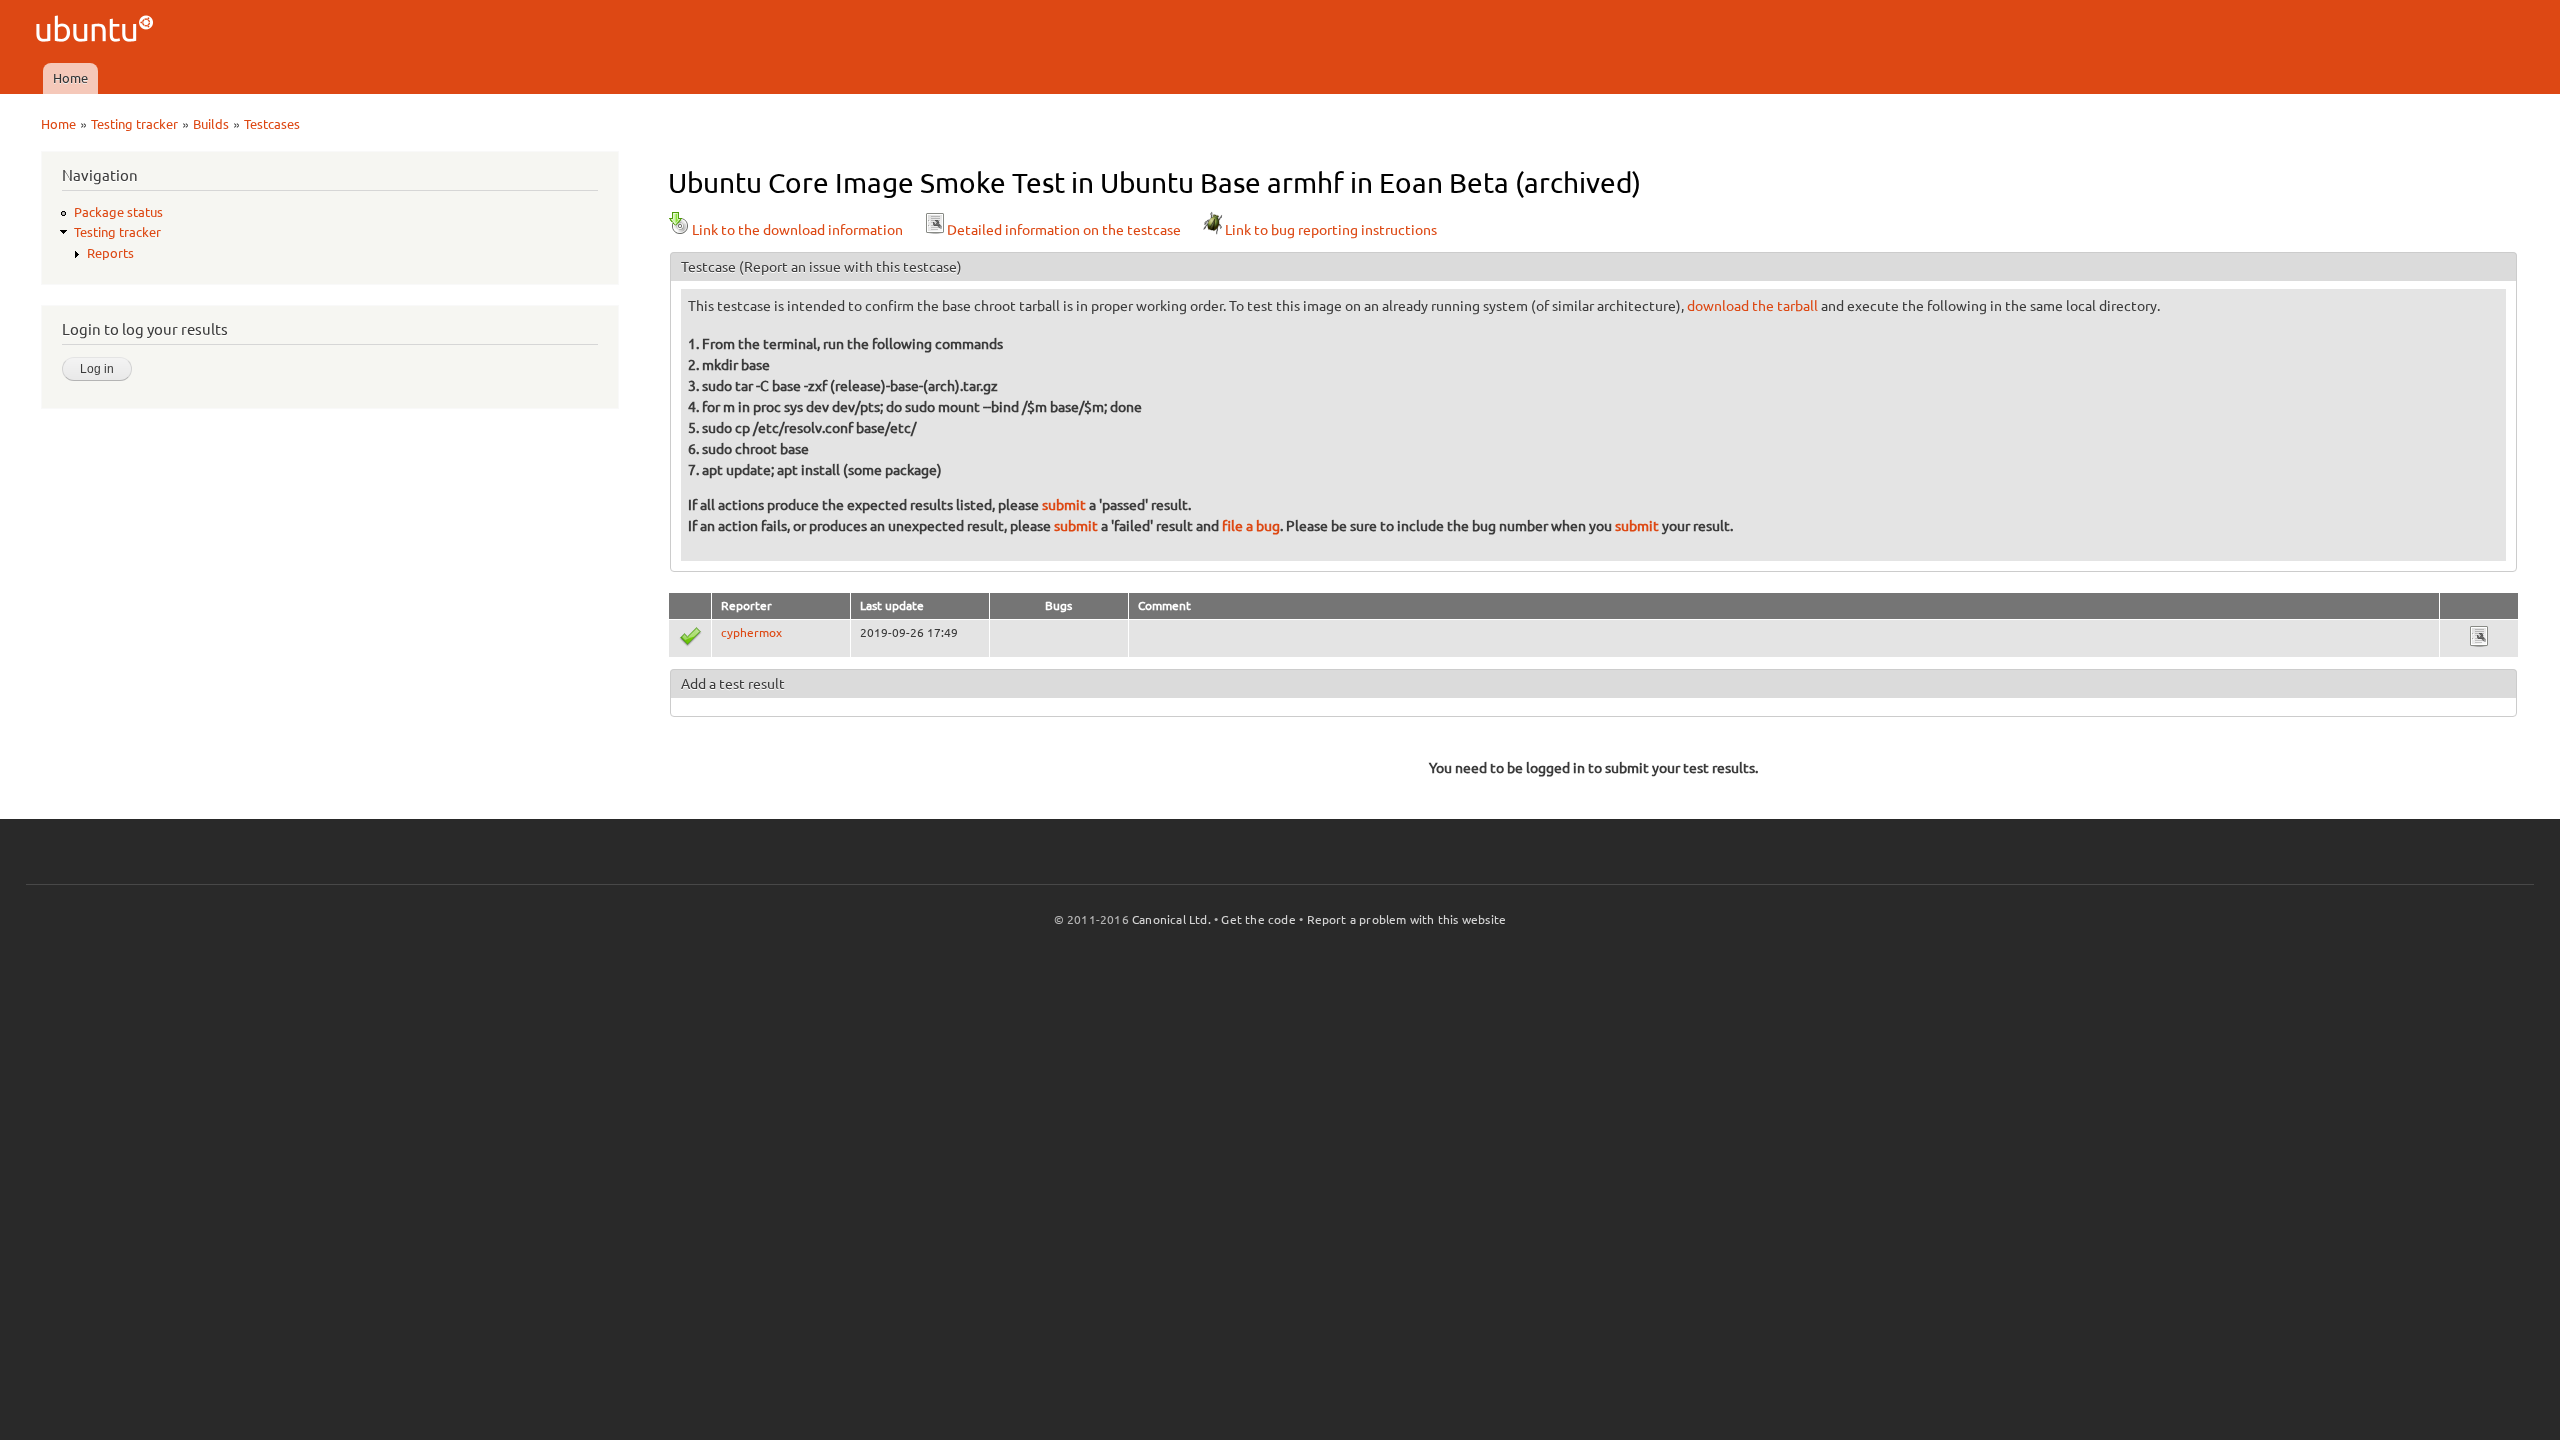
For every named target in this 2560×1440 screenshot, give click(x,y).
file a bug (1251, 526)
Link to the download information (797, 230)
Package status (118, 212)
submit (1064, 505)
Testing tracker (134, 124)
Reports (110, 253)
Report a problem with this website (1407, 919)
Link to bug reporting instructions (1331, 230)
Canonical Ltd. (1171, 919)
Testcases (272, 124)
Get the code (1258, 919)
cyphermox (751, 632)
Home (70, 78)
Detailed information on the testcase (1064, 230)
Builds (211, 124)
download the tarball (1752, 306)
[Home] (97, 31)
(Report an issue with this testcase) (850, 267)
